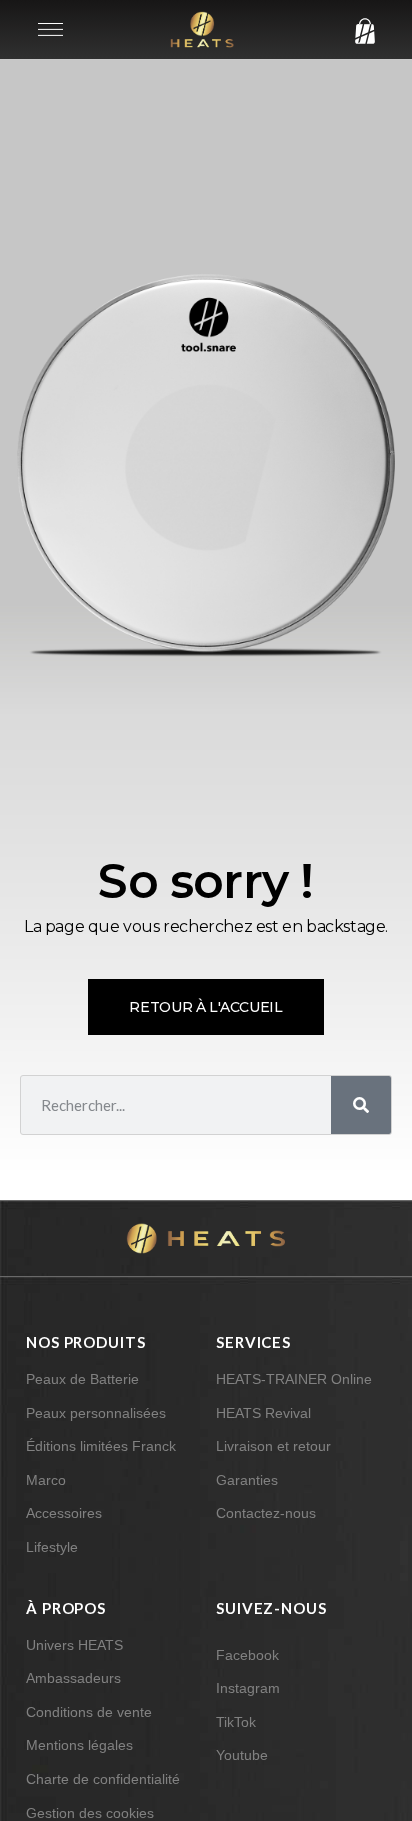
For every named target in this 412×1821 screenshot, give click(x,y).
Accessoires (64, 1513)
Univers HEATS (74, 1645)
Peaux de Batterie (82, 1379)
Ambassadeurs (73, 1678)
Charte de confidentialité (103, 1779)
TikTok (236, 1722)
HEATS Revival (263, 1413)
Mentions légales (79, 1745)
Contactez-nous (266, 1513)
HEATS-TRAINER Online (294, 1379)
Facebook (247, 1655)
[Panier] (360, 32)
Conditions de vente (89, 1712)
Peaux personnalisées (96, 1413)
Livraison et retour (273, 1446)
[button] (50, 29)
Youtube (242, 1755)
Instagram (248, 1688)
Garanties (247, 1480)
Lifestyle (52, 1547)
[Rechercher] (361, 1105)
